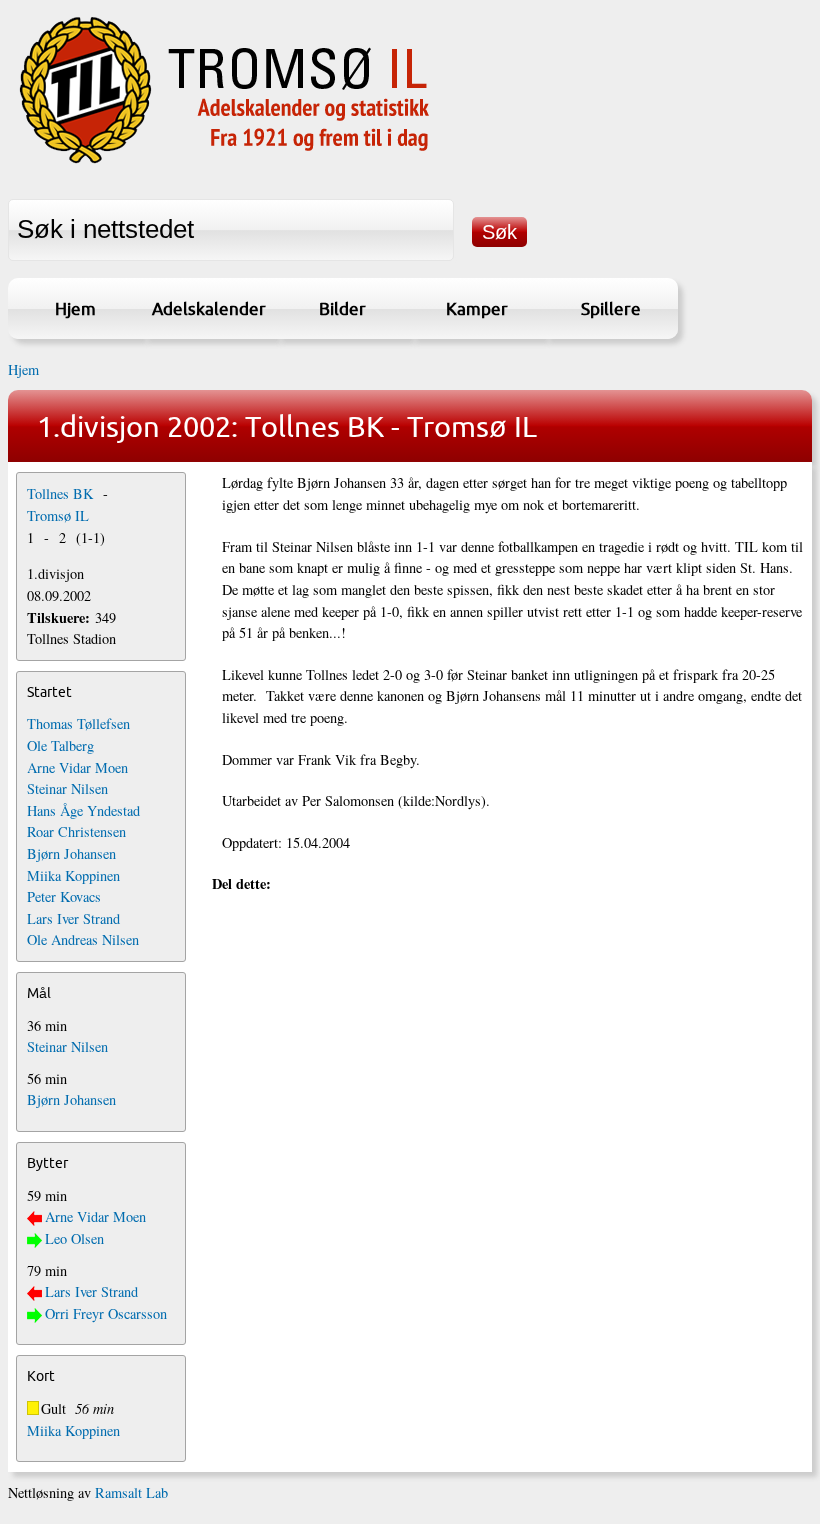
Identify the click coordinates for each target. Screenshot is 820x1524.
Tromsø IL (58, 515)
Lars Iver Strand (73, 918)
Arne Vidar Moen (77, 767)
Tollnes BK (60, 493)
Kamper (477, 308)
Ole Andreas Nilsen (83, 939)
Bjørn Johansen (71, 853)
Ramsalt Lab (131, 1492)
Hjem (75, 308)
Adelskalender (209, 308)
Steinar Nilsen (67, 788)
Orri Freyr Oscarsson (106, 1313)
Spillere (611, 308)
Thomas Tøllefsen (78, 723)
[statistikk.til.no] (224, 163)
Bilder (342, 308)
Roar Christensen (76, 831)
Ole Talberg (60, 745)
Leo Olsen (74, 1238)
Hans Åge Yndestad (83, 810)
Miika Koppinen (73, 875)
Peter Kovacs (64, 896)
